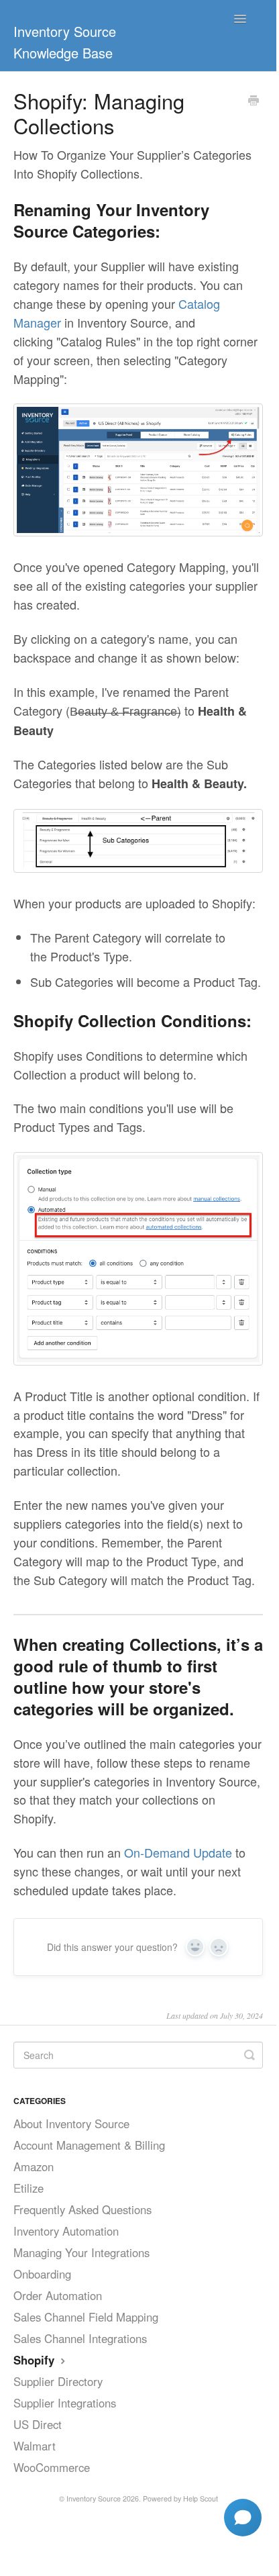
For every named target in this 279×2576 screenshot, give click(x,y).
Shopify (36, 2360)
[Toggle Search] (249, 2055)
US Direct (38, 2424)
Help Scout (201, 2498)
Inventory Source (94, 2498)
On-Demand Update (178, 1852)
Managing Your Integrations (81, 2252)
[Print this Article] (254, 101)
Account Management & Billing (89, 2145)
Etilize (29, 2188)
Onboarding (42, 2274)
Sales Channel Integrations (80, 2338)
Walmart (35, 2446)
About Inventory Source (71, 2124)
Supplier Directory (58, 2381)
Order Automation (58, 2295)
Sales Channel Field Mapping (86, 2317)
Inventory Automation (66, 2231)
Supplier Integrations (65, 2403)
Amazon (34, 2166)
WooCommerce (52, 2467)
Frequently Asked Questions (82, 2209)
